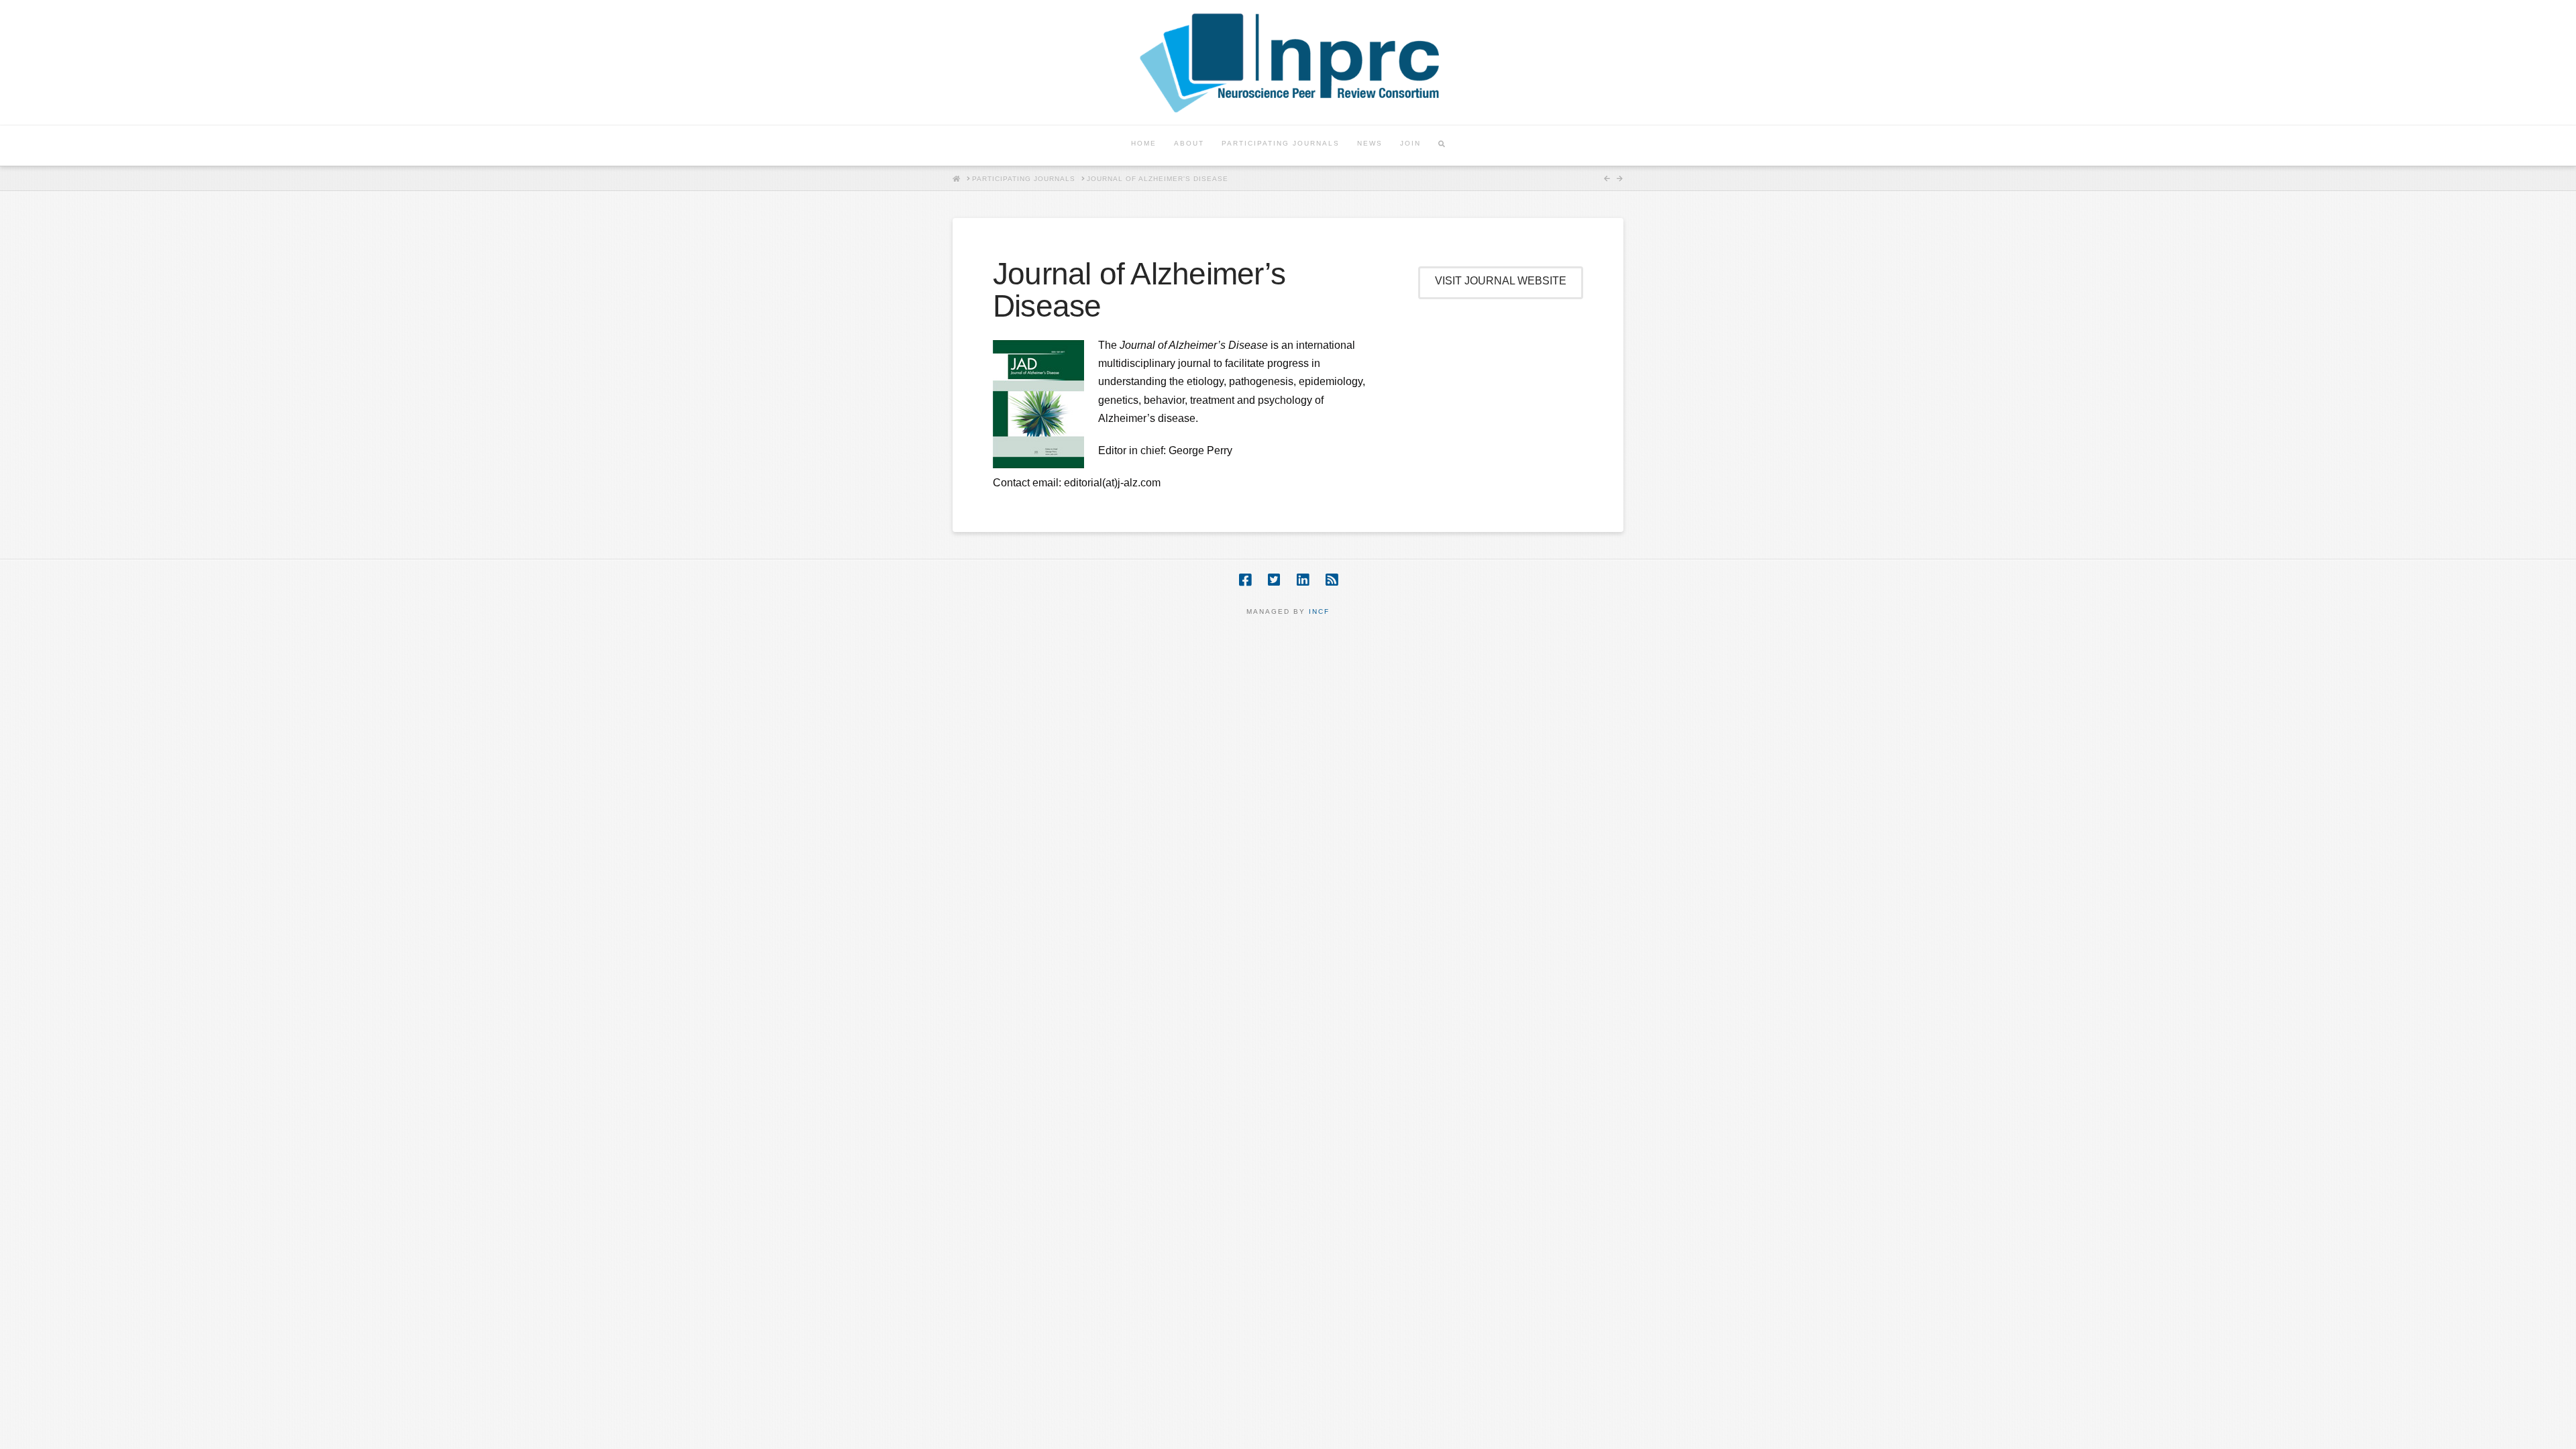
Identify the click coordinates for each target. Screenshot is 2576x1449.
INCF (1319, 611)
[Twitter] (1274, 580)
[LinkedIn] (1303, 580)
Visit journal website (1501, 281)
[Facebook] (1245, 580)
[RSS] (1332, 580)
